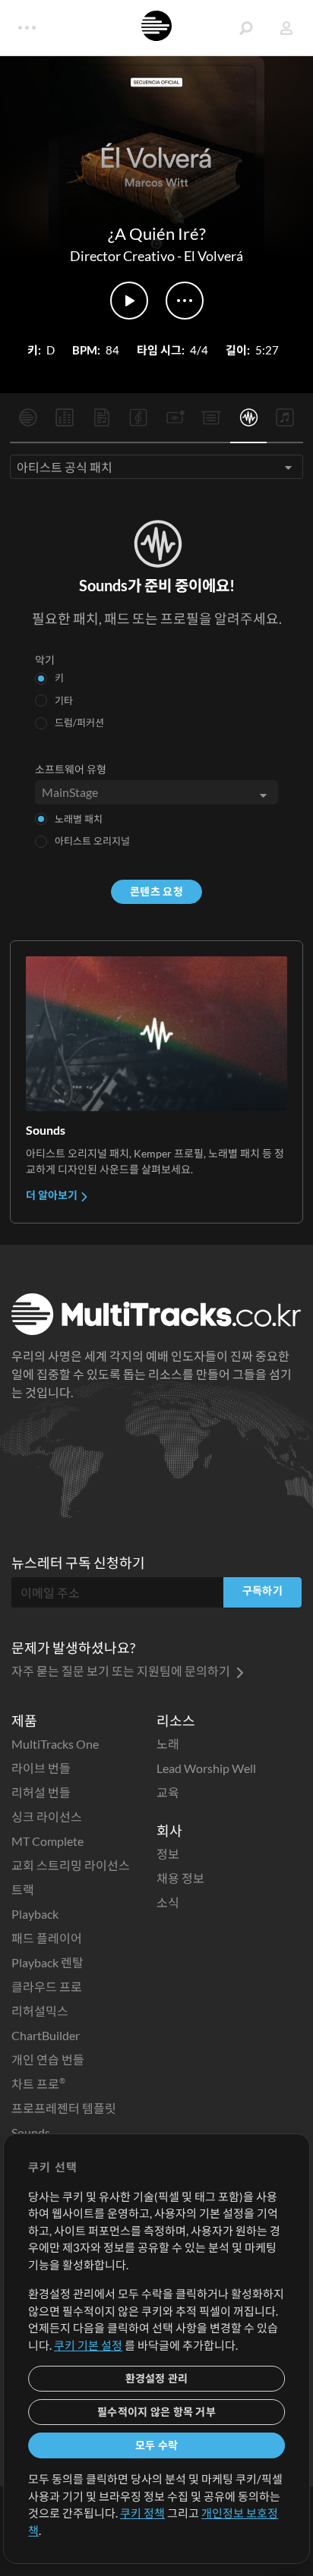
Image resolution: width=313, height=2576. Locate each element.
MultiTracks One (55, 1744)
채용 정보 (180, 1878)
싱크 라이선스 (47, 1817)
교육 (168, 1792)
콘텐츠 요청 (156, 891)
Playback (35, 1914)
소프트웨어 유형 (71, 769)
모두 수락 (156, 2445)
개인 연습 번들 (48, 2060)
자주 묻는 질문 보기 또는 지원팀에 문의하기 (122, 1671)
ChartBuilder (46, 2035)
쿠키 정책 (142, 2513)
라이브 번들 (41, 1768)
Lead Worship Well (206, 1768)
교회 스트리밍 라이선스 (71, 1865)
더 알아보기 (53, 1195)
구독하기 (262, 1590)
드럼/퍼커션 (79, 723)
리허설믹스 (40, 2011)
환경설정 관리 (157, 2378)
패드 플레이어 (47, 1938)
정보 (168, 1854)
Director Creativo (122, 256)
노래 (168, 1744)
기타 (64, 701)
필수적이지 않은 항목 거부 (156, 2412)
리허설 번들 (41, 1792)
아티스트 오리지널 (92, 841)
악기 (45, 660)
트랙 (23, 1889)
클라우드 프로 (47, 1987)
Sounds (31, 2132)
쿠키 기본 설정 (88, 2345)
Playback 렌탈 (47, 1962)
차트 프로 (38, 2084)
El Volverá (213, 256)
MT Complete (47, 1841)
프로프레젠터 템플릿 (64, 2108)
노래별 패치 (79, 819)
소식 (168, 1902)
